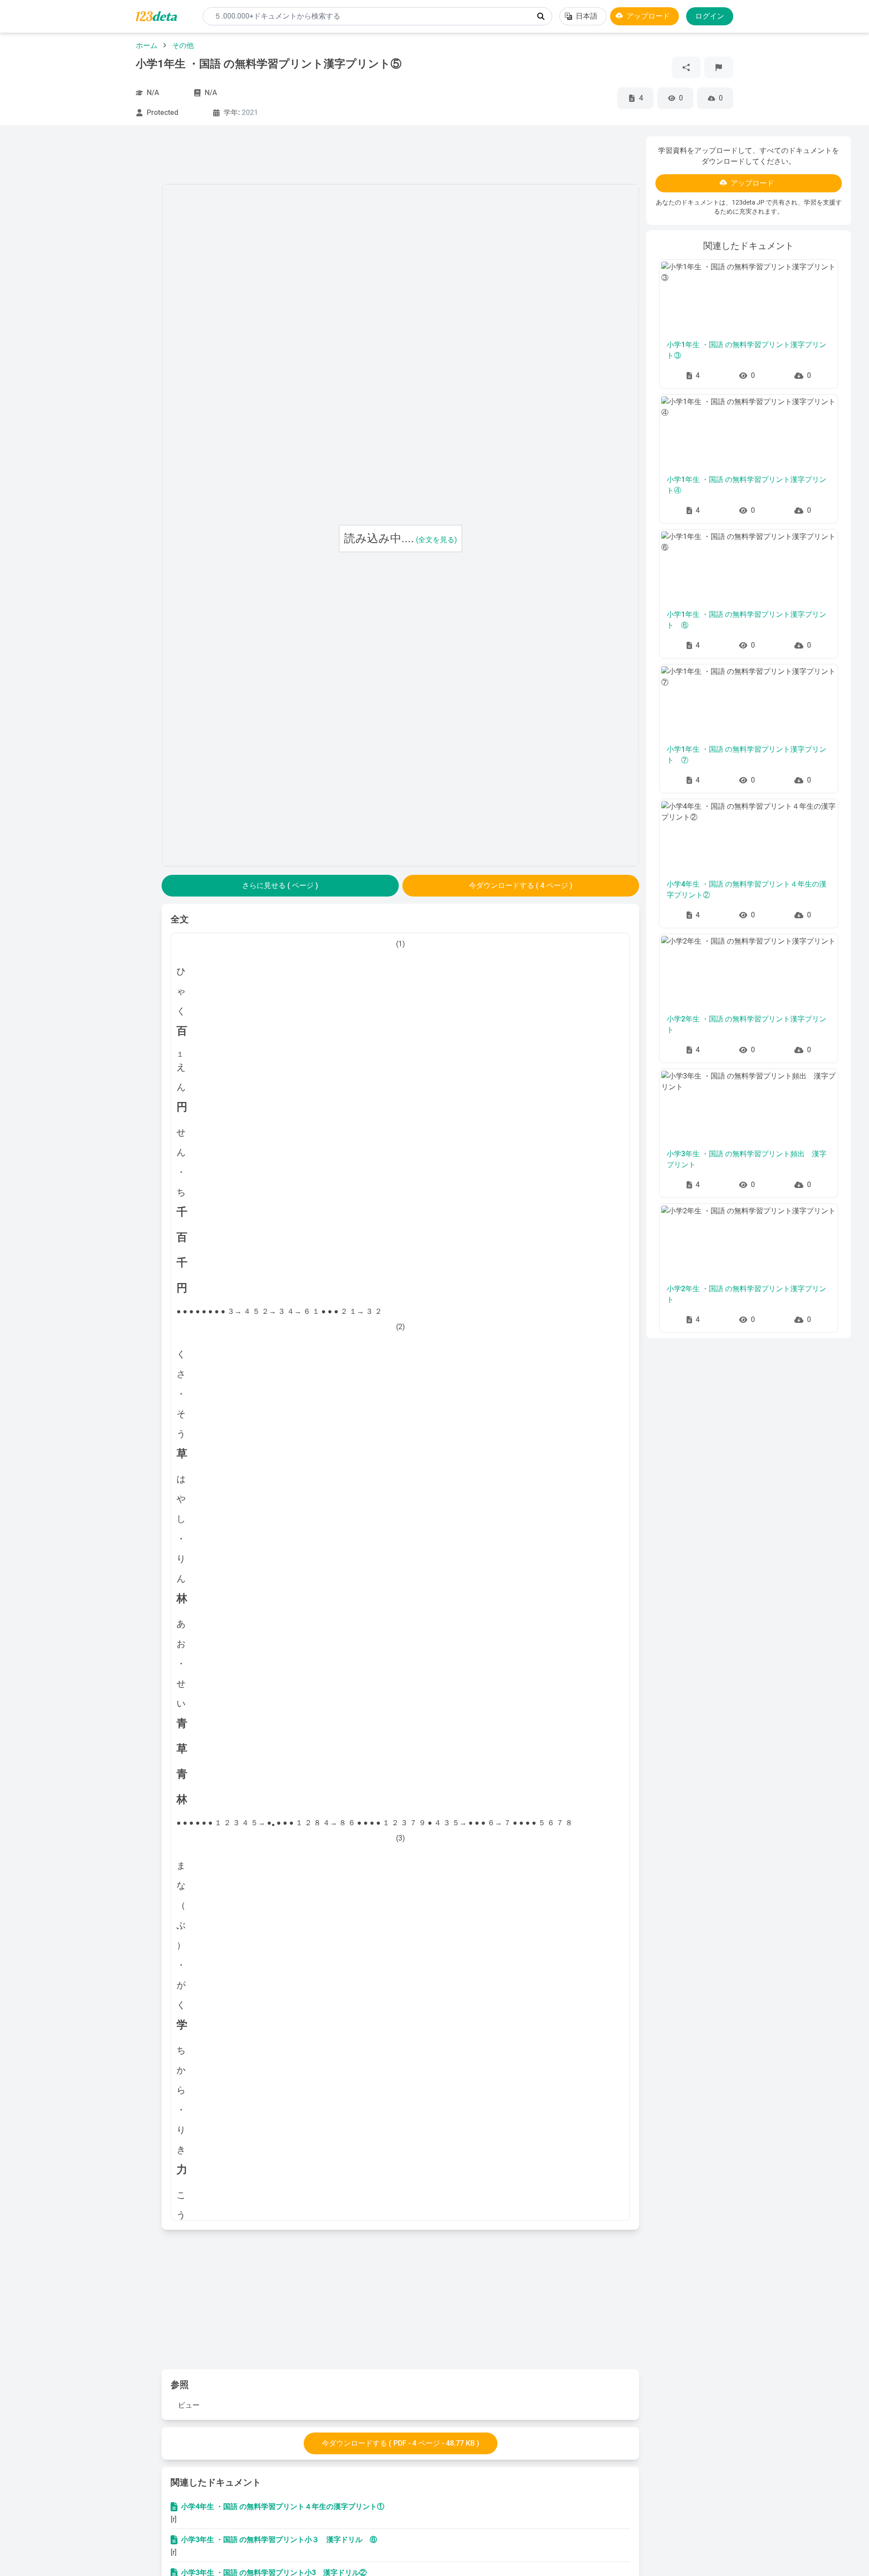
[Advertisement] (86, 272)
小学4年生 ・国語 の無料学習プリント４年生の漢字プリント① (283, 2507)
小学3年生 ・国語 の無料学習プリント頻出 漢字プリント (747, 1159)
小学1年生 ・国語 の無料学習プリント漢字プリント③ (747, 350)
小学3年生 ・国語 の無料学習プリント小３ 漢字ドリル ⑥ (279, 2540)
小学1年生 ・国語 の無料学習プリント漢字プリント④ (747, 485)
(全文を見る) (437, 540)
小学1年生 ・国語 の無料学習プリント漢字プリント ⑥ (747, 620)
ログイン (710, 16)
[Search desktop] (541, 16)
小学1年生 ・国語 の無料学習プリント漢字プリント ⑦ (747, 755)
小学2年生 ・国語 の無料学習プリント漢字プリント (747, 1024)
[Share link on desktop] (686, 67)
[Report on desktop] (719, 67)
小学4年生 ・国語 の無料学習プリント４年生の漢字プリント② (747, 890)
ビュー (189, 2405)
